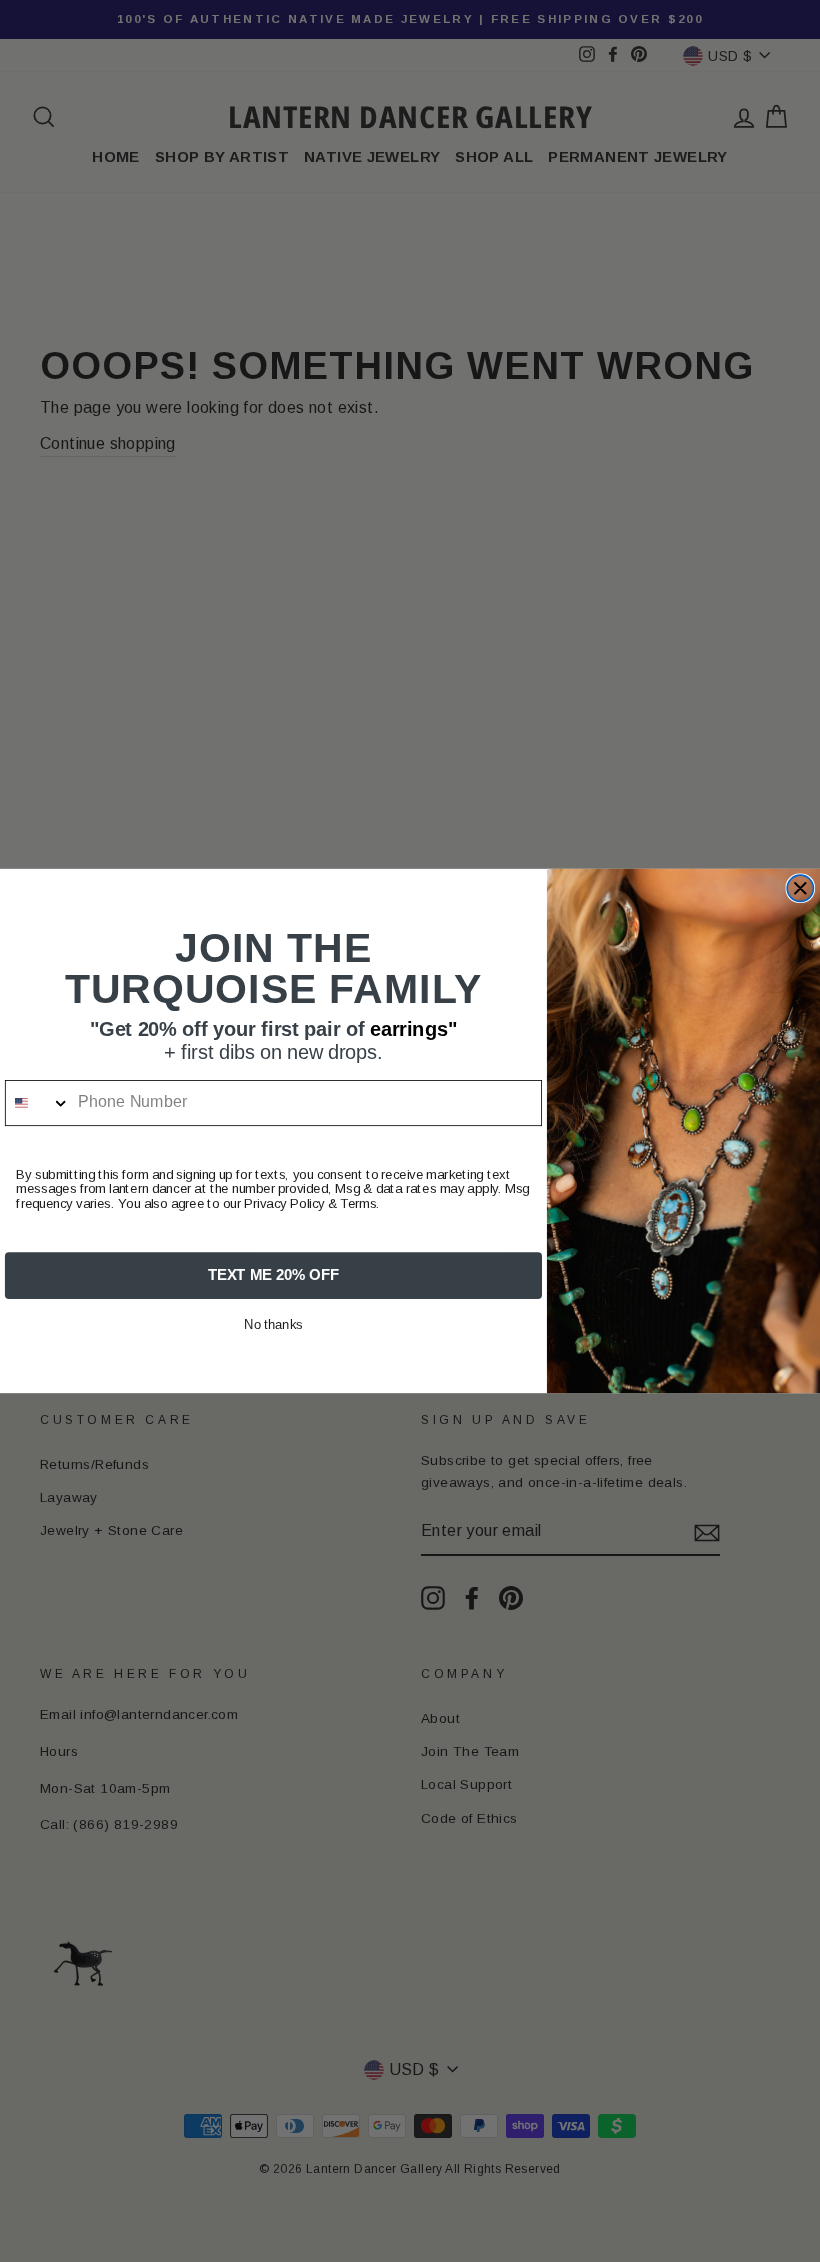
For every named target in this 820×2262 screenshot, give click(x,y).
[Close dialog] (800, 888)
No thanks (273, 1325)
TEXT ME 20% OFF (273, 1275)
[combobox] (38, 1103)
